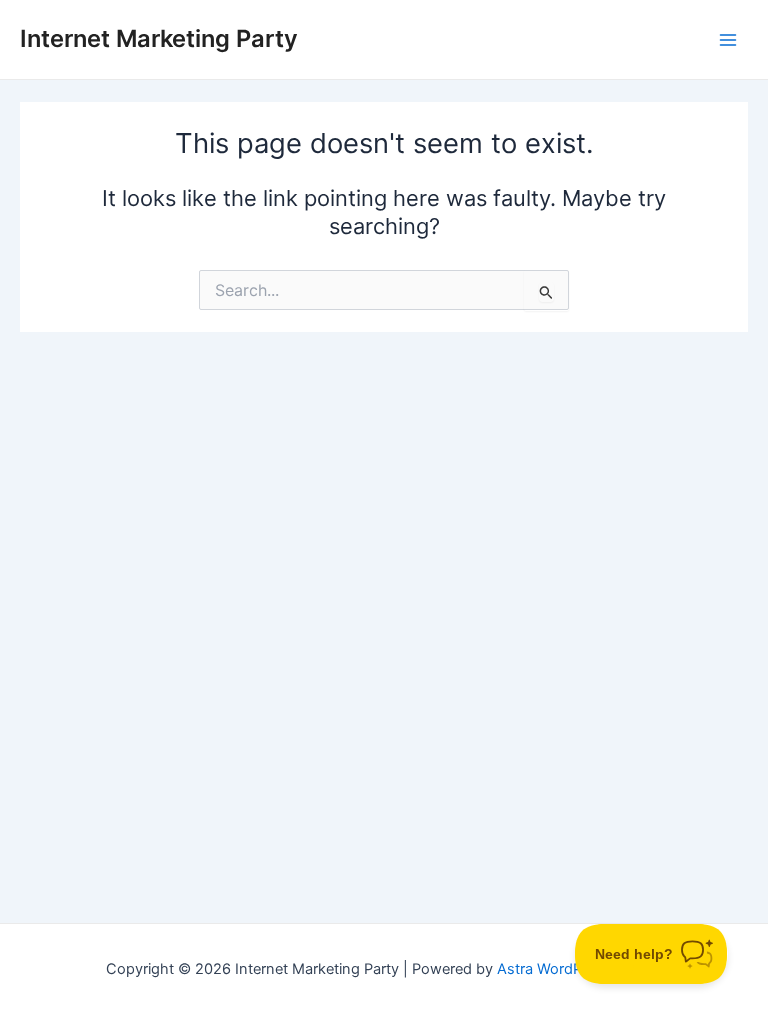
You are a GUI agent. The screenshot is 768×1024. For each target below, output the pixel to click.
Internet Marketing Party (159, 38)
